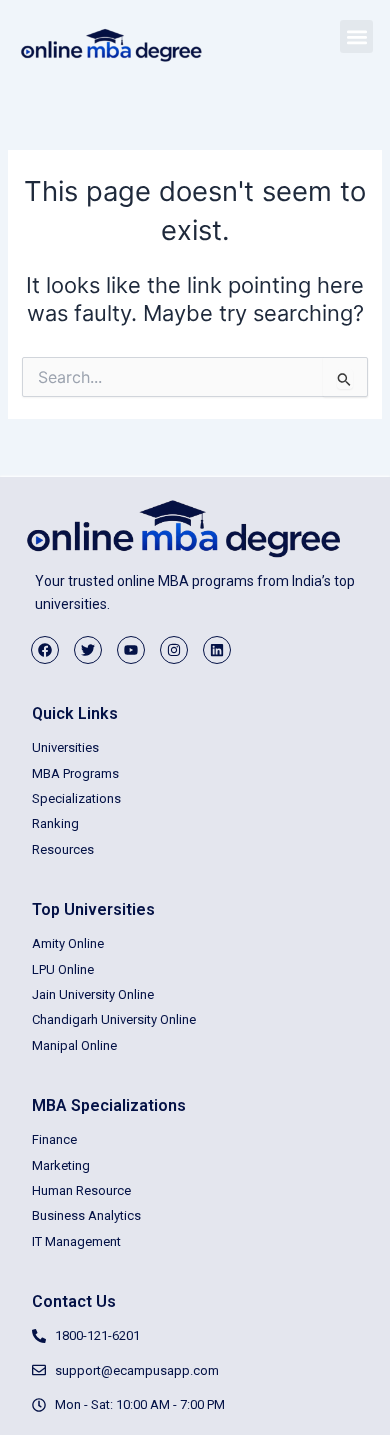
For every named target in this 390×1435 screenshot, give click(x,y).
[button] (356, 36)
